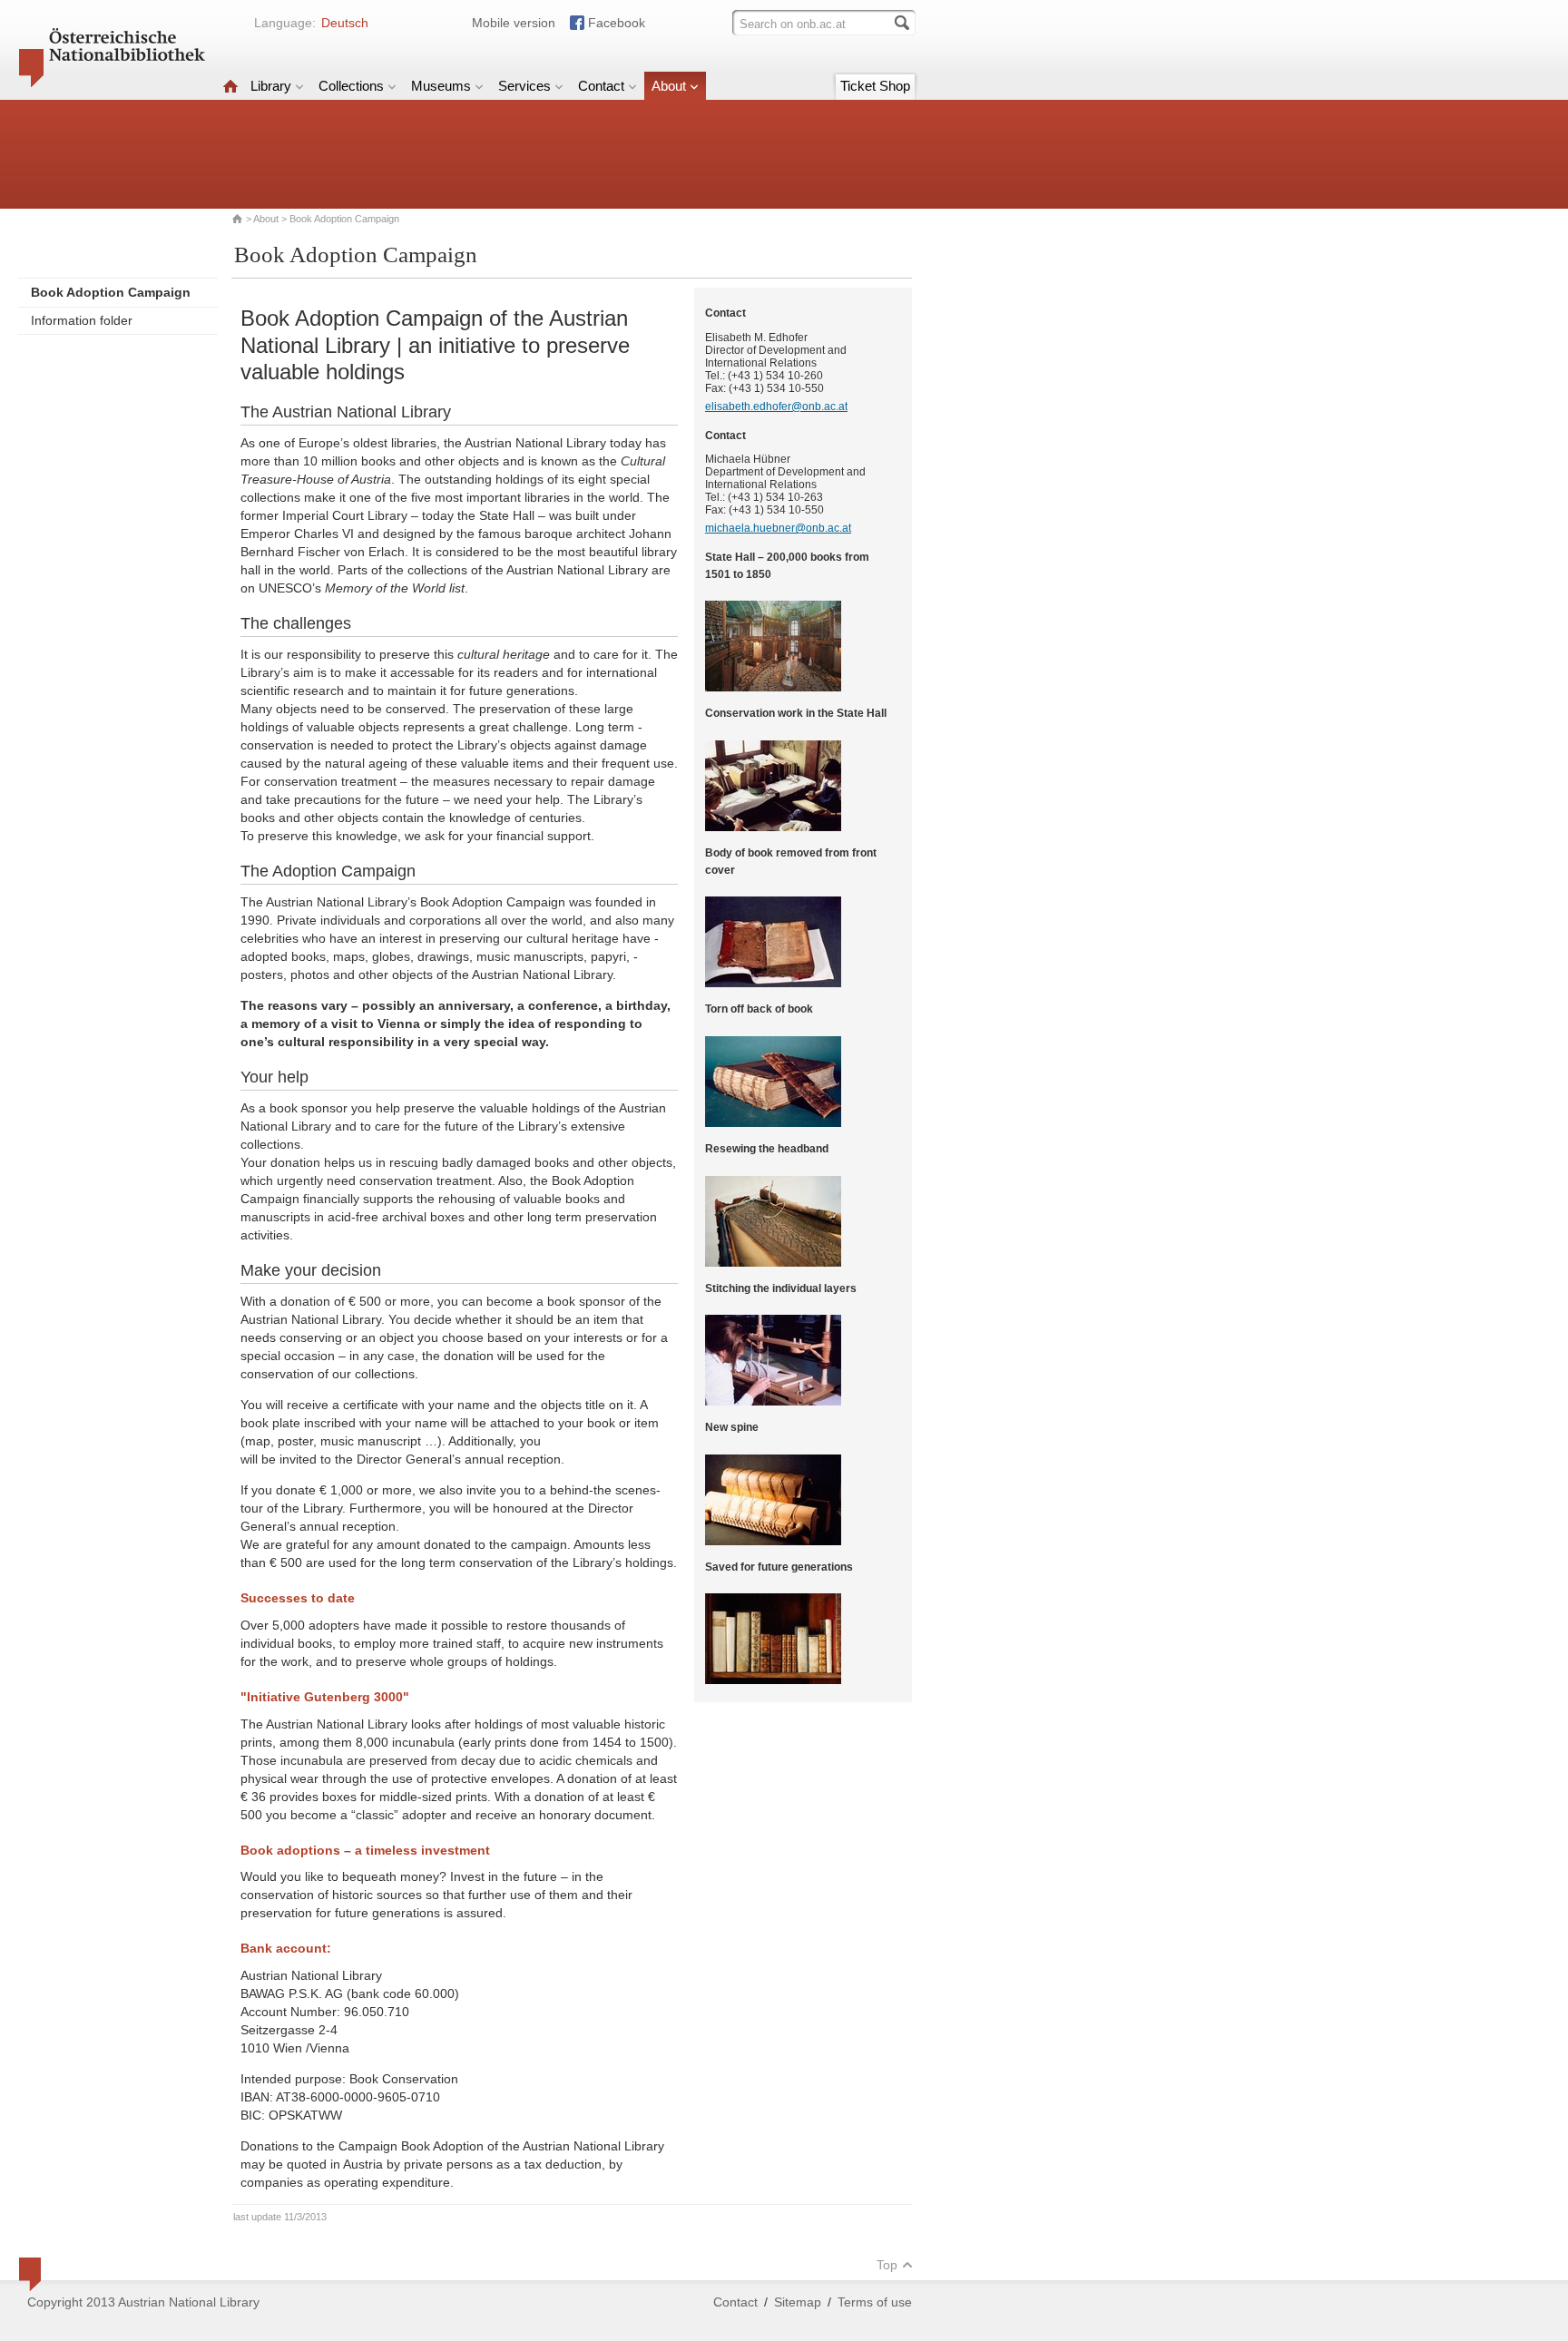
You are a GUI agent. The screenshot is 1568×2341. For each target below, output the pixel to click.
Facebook (617, 23)
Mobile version (514, 23)
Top (887, 2265)
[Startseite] (230, 86)
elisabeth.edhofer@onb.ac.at (776, 406)
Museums (441, 86)
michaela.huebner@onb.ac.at (778, 528)
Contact (601, 86)
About (669, 86)
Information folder (82, 320)
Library (271, 86)
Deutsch (345, 23)
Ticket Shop (875, 86)
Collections (351, 86)
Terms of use (875, 2302)
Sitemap (798, 2302)
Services (524, 86)
